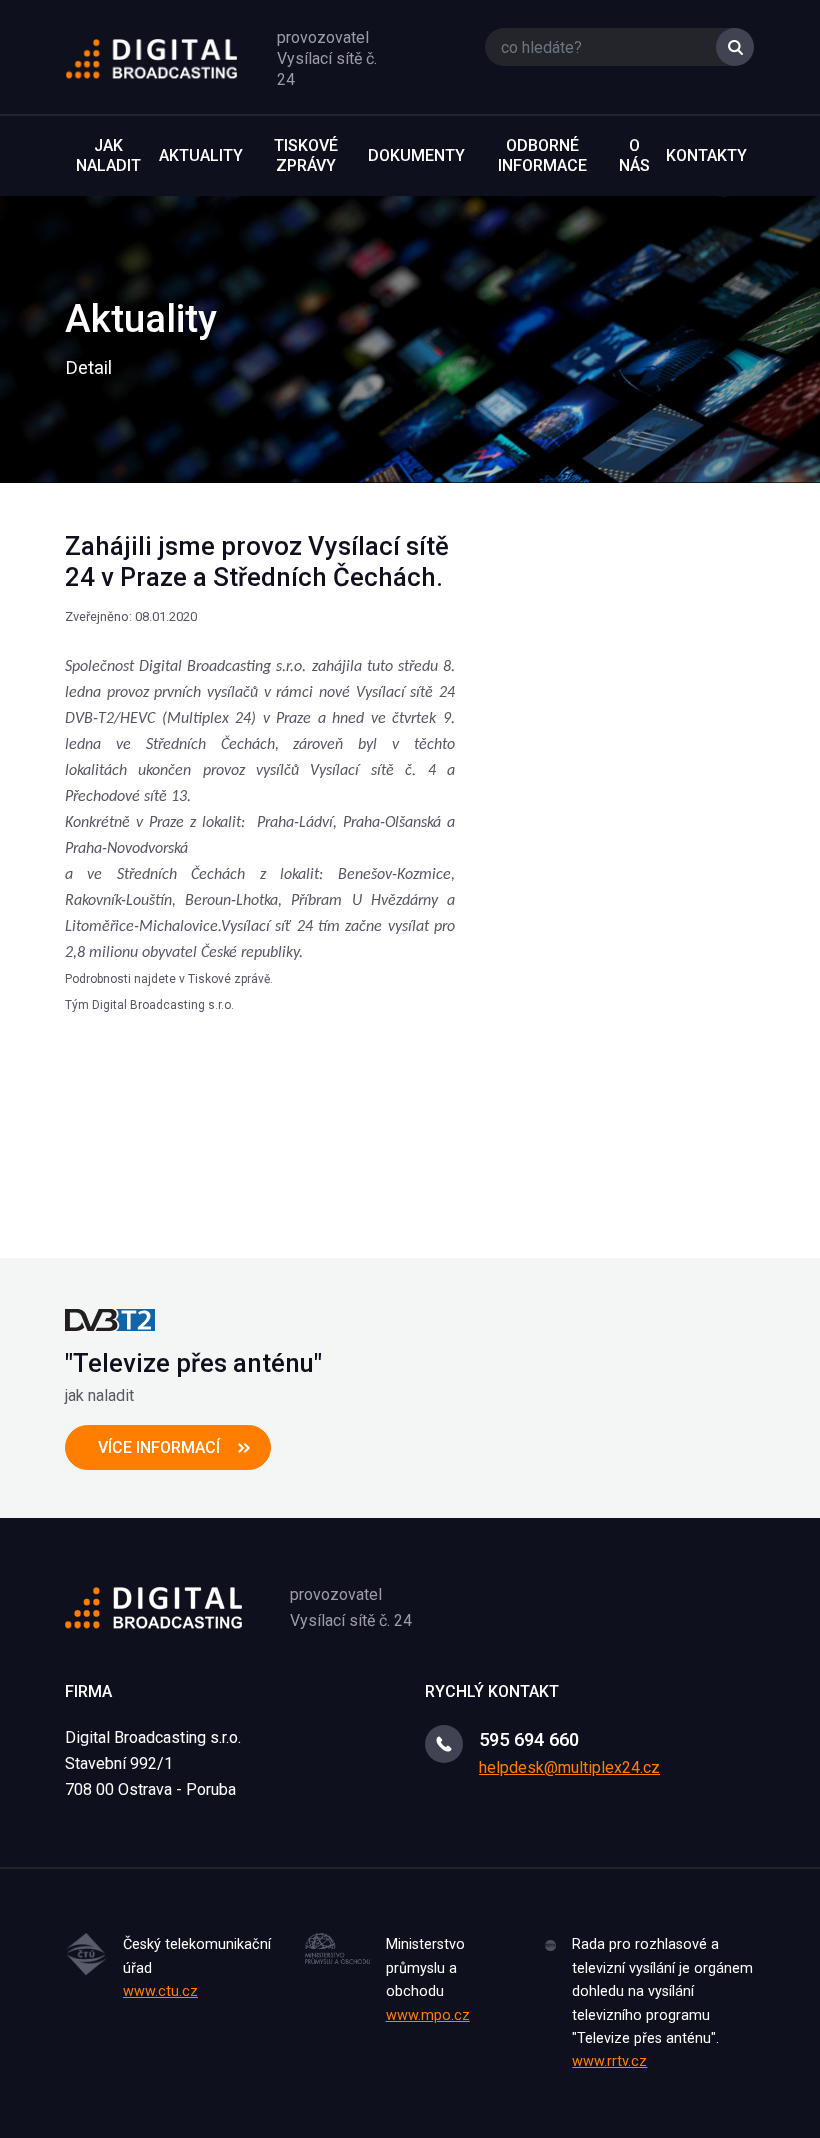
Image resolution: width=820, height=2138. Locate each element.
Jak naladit (108, 156)
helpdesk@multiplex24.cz (569, 1767)
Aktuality (201, 155)
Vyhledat (735, 47)
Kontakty (706, 155)
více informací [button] (159, 1447)
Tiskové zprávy (306, 156)
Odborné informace (542, 156)
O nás (634, 156)
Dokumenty (416, 155)
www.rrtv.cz (609, 2061)
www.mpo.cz (428, 2015)
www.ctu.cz (160, 1991)
